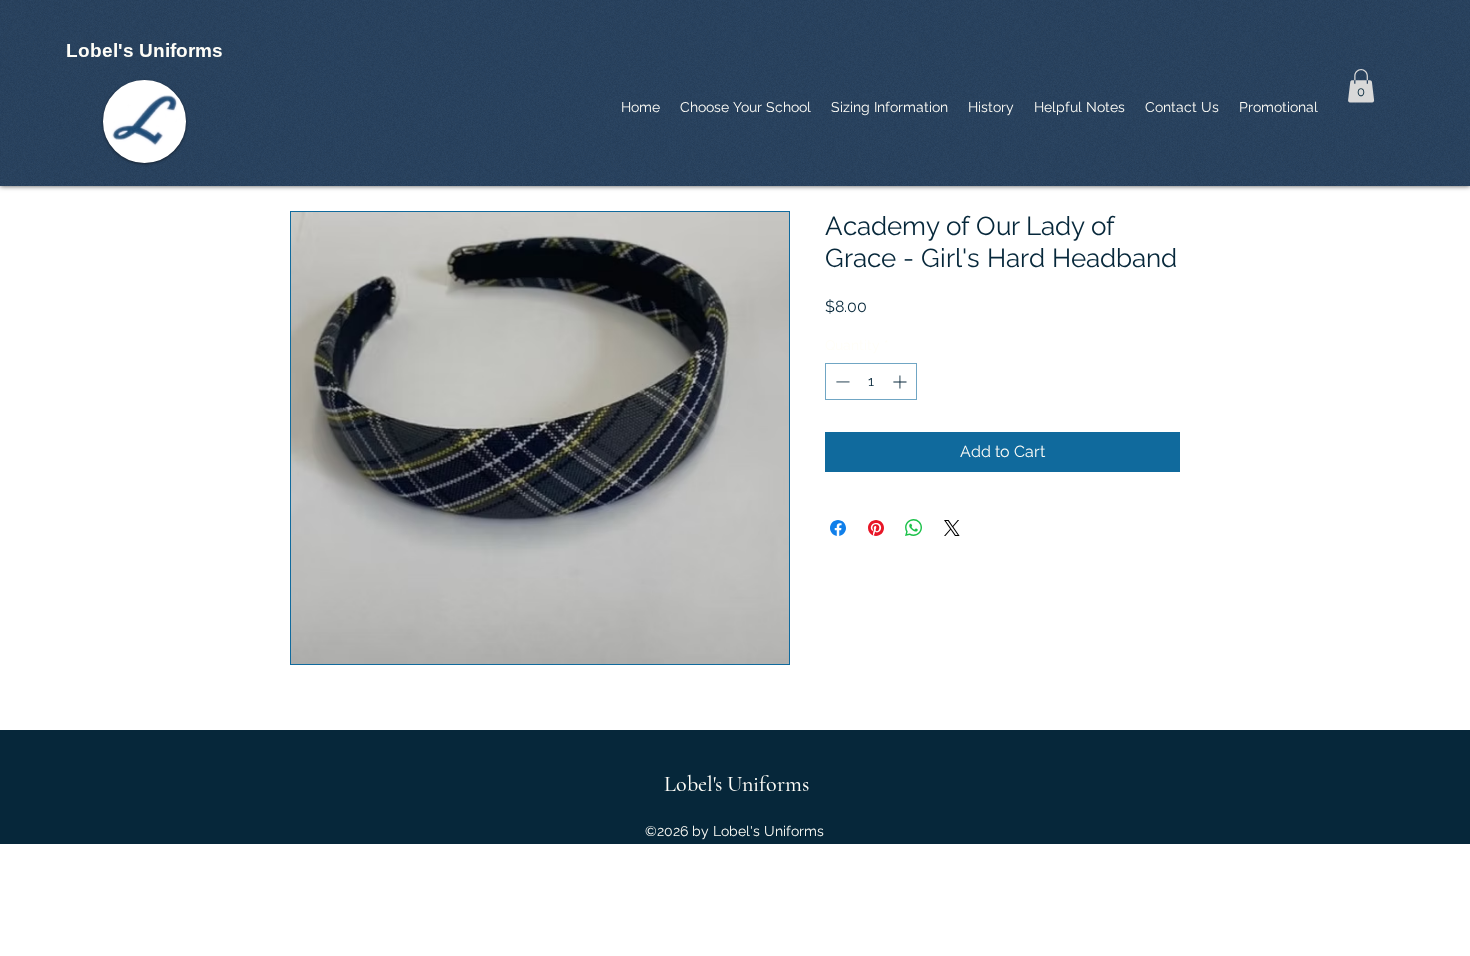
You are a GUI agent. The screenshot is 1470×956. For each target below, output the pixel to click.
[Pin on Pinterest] (876, 528)
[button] (1361, 85)
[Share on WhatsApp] (914, 528)
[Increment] (901, 381)
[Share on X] (952, 528)
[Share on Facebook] (838, 528)
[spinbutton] (871, 381)
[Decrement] (840, 381)
